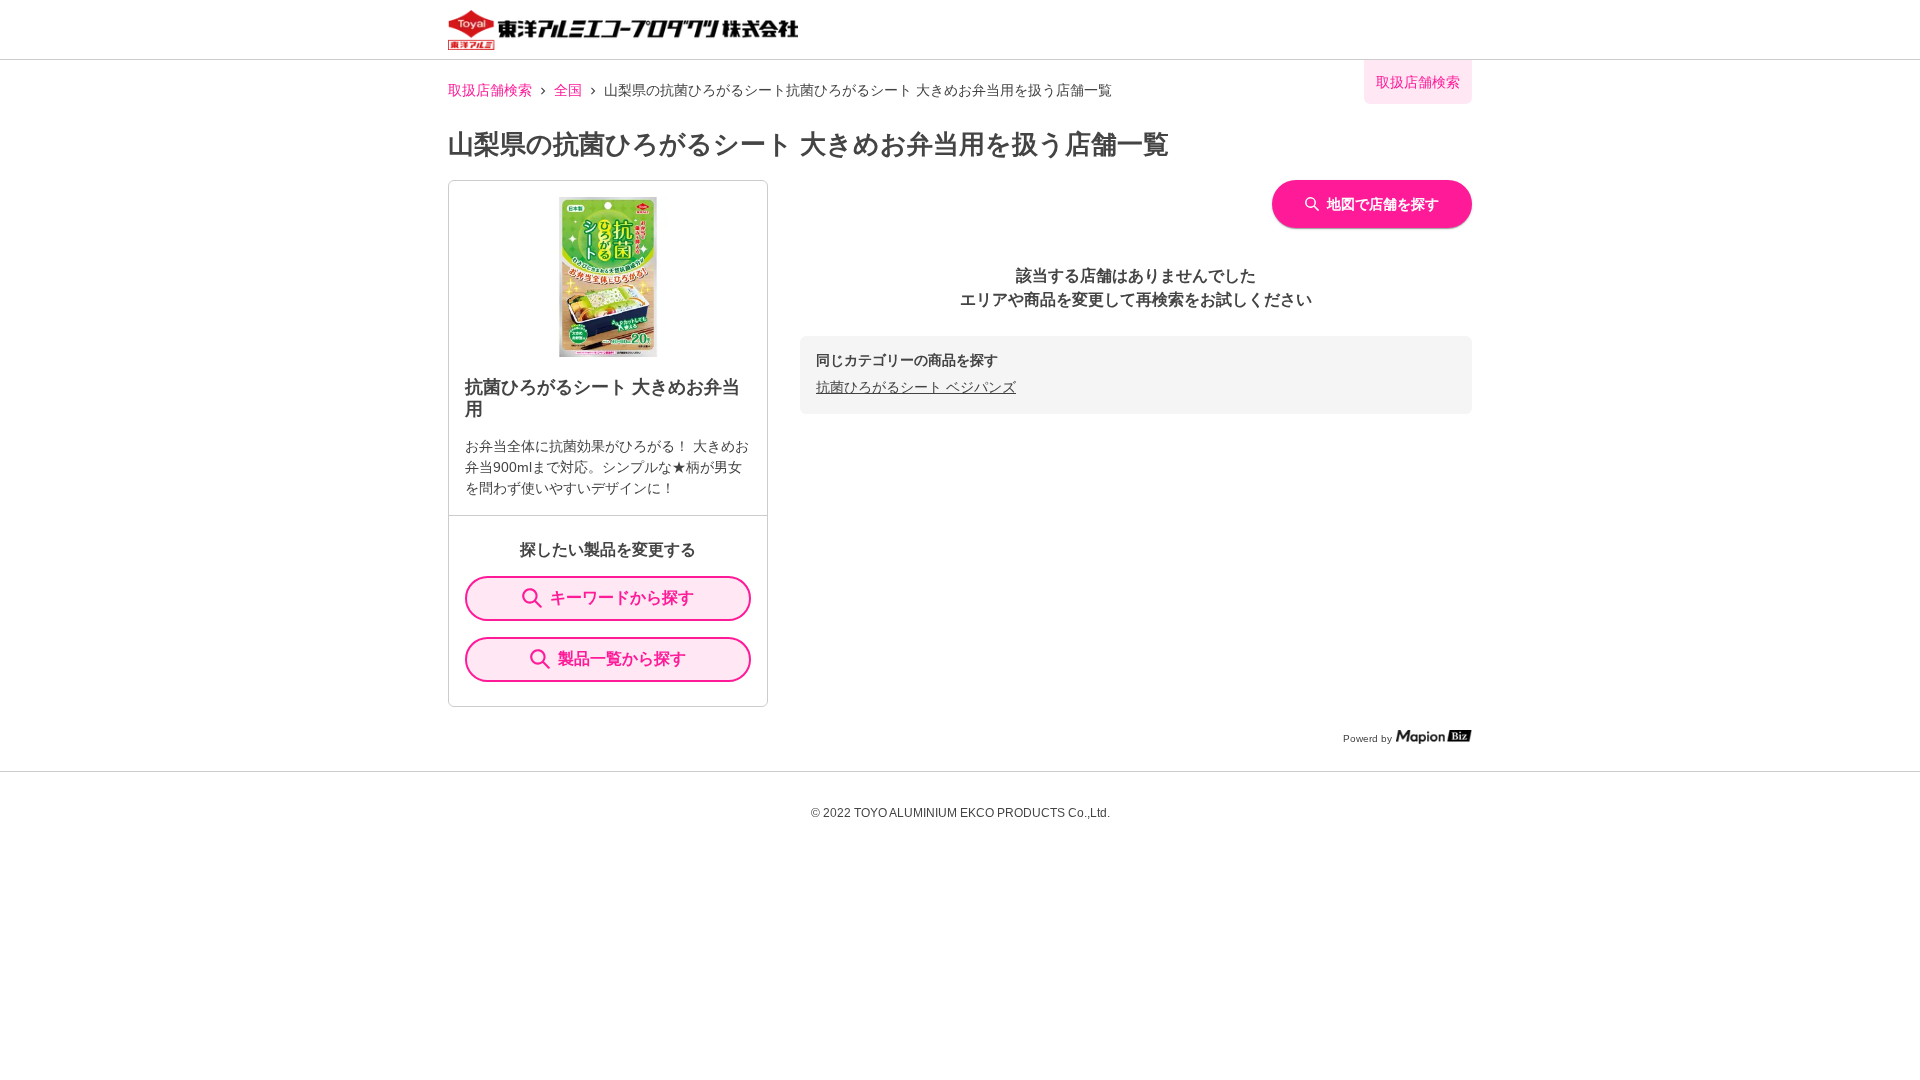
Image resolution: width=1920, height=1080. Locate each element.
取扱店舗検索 (490, 90)
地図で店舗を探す (1383, 204)
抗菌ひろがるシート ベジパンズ (916, 387)
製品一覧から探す (622, 658)
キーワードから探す (622, 597)
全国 (568, 90)
